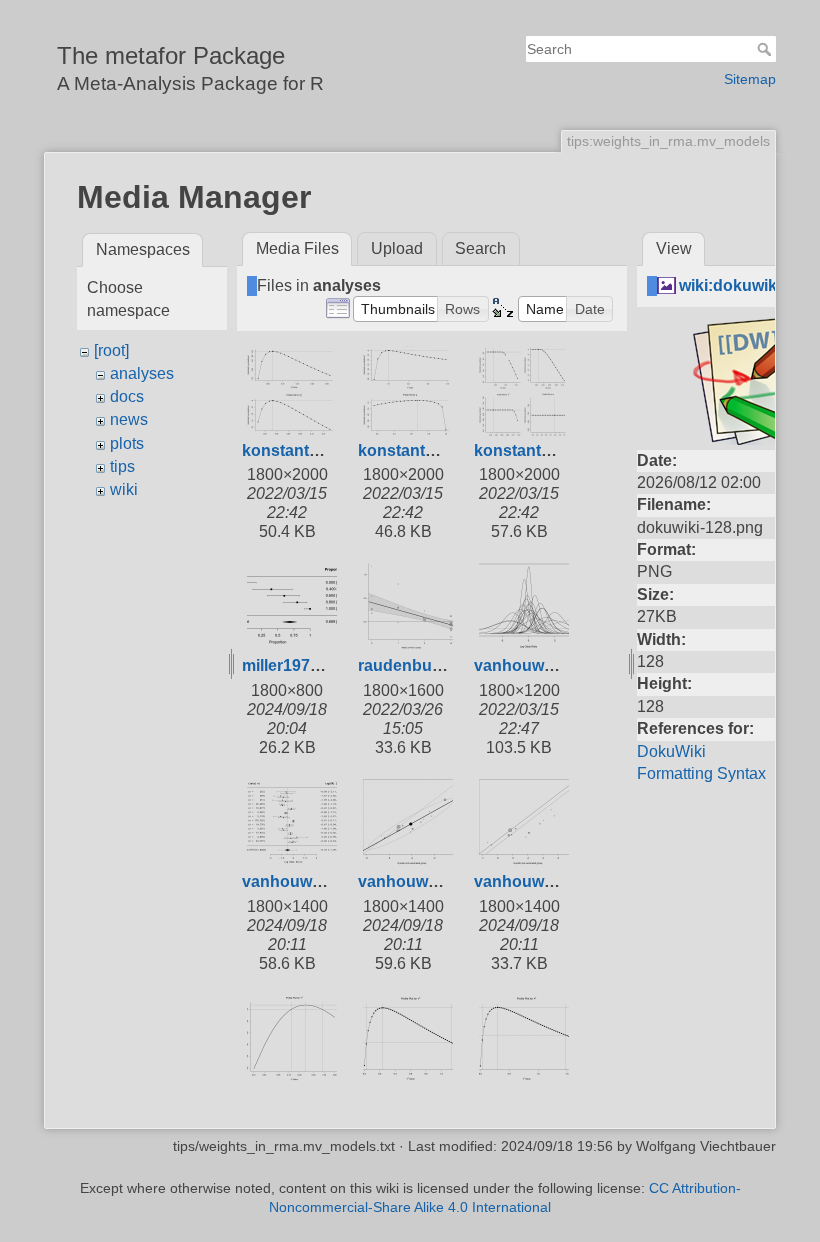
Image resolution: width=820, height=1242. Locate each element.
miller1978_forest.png (324, 665)
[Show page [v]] (796, 198)
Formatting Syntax (701, 773)
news (129, 419)
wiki (124, 489)
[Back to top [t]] (796, 236)
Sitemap (750, 79)
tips (122, 466)
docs (127, 396)
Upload (397, 248)
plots (127, 443)
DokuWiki (671, 751)
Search (766, 49)
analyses (142, 373)
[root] (111, 350)
